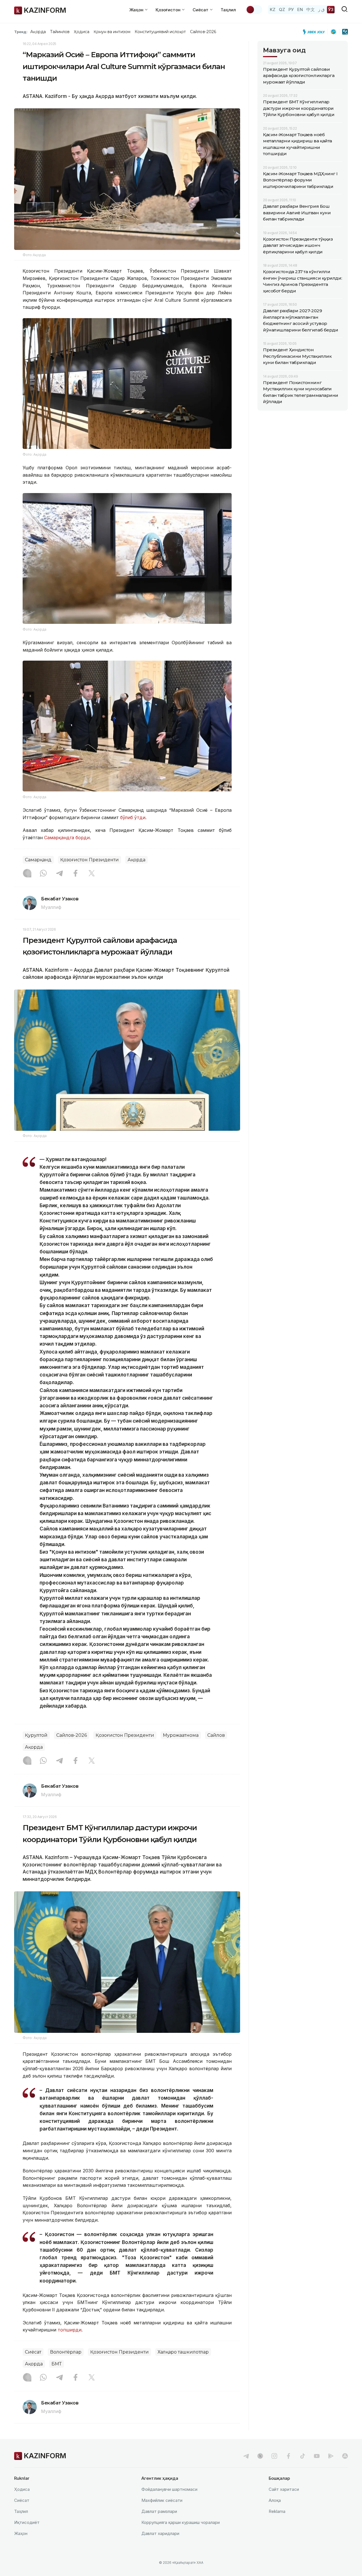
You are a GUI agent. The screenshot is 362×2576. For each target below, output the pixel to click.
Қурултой (36, 1735)
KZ (273, 9)
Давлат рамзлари (159, 2511)
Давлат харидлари (160, 2533)
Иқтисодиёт (27, 2522)
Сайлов (216, 1735)
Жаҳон (21, 2533)
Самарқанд (38, 860)
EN (300, 9)
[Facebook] (76, 874)
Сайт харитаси (284, 2489)
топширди (70, 2330)
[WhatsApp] (43, 874)
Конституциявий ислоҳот (160, 32)
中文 (311, 9)
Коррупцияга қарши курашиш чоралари (181, 2522)
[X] (92, 874)
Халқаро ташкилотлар (183, 2352)
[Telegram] (59, 874)
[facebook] (288, 2456)
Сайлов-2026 (203, 32)
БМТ (57, 2364)
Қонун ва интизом (112, 32)
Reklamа (277, 2511)
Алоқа (275, 2500)
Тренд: (21, 32)
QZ (282, 9)
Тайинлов (60, 32)
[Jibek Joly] (315, 32)
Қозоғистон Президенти (90, 860)
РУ (291, 9)
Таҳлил (228, 10)
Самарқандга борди (67, 838)
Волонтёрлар (66, 2352)
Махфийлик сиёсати (162, 2500)
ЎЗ (331, 9)
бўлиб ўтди (133, 817)
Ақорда (38, 32)
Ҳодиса (81, 32)
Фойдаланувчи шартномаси (169, 2489)
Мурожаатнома (181, 1735)
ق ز (321, 9)
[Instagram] (27, 874)
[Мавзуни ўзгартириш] (254, 10)
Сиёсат (33, 2352)
